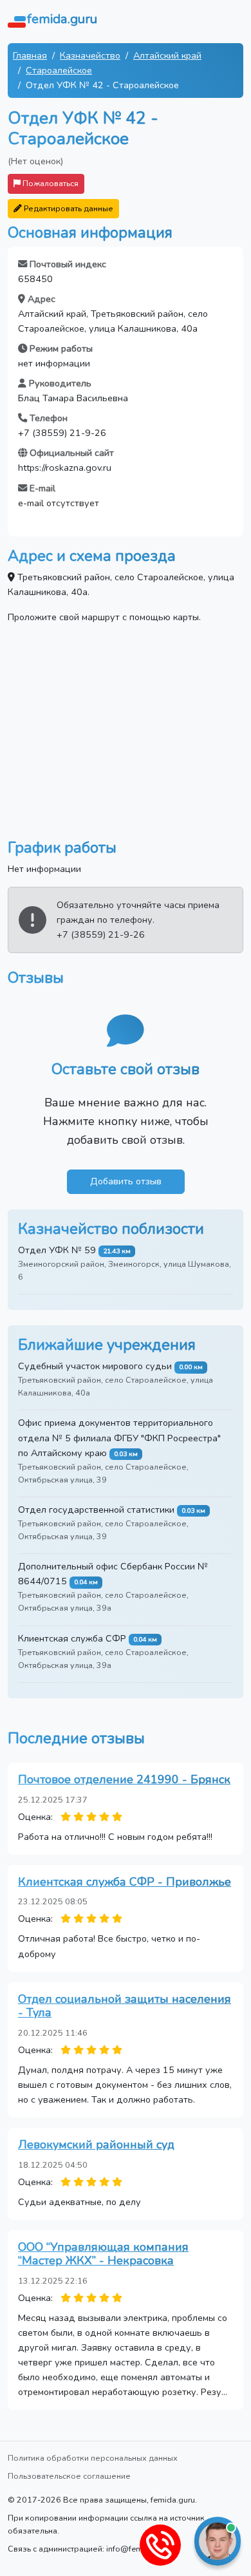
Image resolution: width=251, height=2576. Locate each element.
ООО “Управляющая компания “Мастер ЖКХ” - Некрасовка (103, 2254)
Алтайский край (167, 55)
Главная (30, 55)
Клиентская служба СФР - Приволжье (125, 1882)
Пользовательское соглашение (69, 2476)
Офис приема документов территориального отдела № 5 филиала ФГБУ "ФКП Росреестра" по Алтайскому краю (119, 1437)
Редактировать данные (68, 208)
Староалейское (59, 70)
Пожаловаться (50, 183)
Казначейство (90, 55)
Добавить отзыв (126, 1181)
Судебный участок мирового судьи (95, 1366)
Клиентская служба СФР (72, 1638)
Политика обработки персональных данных (93, 2458)
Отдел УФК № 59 (57, 1250)
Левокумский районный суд (96, 2145)
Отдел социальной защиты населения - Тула (125, 2006)
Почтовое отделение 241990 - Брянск (124, 1779)
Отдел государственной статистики (96, 1510)
